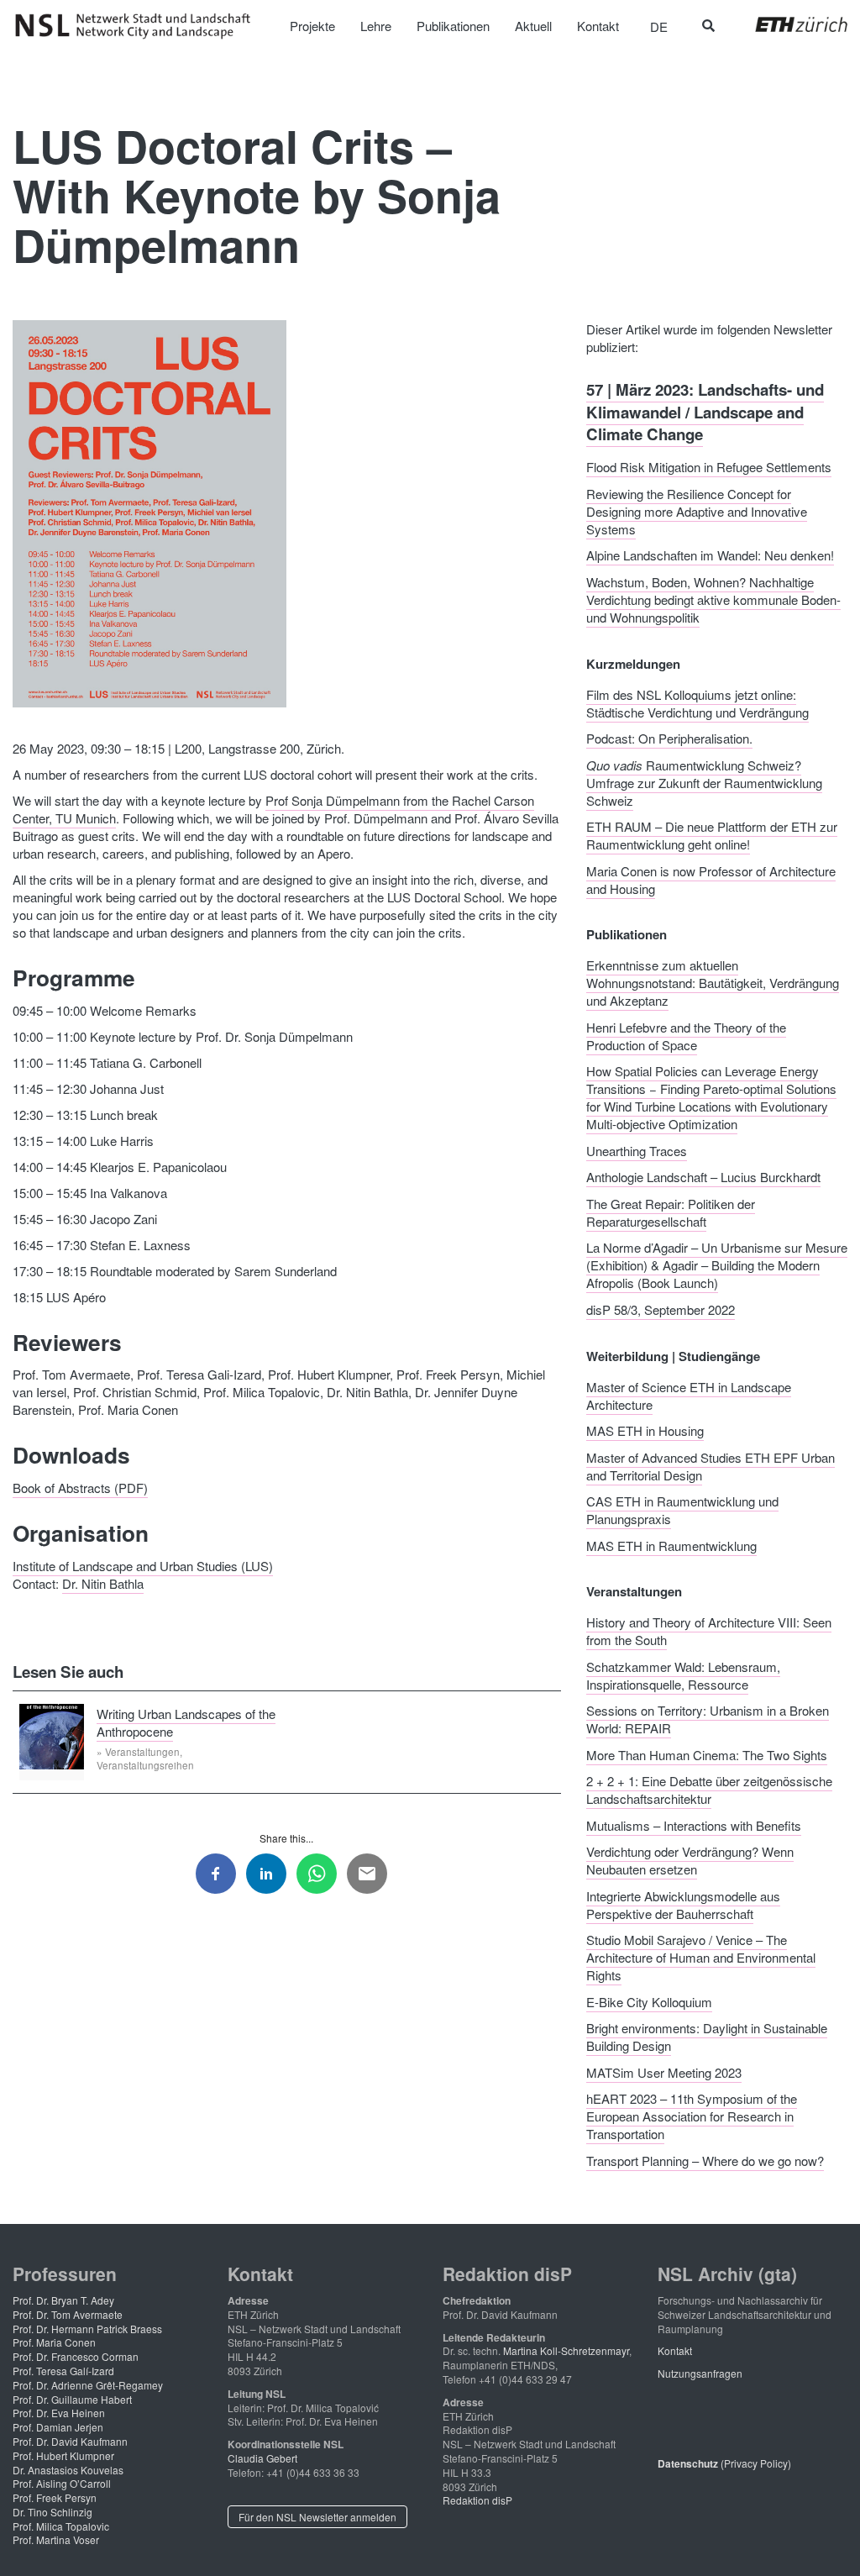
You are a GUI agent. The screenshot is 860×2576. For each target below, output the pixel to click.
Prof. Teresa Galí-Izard (63, 2371)
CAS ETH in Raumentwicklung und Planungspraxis (682, 1510)
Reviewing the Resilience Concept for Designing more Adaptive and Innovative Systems (697, 510)
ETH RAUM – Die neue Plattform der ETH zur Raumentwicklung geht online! (712, 835)
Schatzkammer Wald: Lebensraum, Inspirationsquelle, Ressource (683, 1674)
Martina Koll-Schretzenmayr (566, 2350)
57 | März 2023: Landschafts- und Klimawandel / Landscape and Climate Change (705, 412)
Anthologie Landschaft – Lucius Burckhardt (703, 1177)
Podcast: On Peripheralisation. (669, 738)
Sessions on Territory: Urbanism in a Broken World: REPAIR (708, 1719)
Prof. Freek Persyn (55, 2497)
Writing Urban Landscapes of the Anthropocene (186, 1722)
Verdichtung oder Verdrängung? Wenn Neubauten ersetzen (690, 1860)
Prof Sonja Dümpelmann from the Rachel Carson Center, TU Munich (273, 809)
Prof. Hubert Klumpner (63, 2455)
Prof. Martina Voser (56, 2539)
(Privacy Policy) (724, 2463)
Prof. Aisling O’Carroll (62, 2483)
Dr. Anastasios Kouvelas (68, 2470)
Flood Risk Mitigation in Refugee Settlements (709, 467)
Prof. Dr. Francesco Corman (76, 2356)
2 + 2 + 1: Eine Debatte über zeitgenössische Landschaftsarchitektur (709, 1790)
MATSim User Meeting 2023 (664, 2071)
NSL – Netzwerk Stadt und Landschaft (139, 26)
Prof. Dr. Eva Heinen (59, 2413)
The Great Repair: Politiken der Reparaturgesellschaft (671, 1212)
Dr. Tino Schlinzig (52, 2512)
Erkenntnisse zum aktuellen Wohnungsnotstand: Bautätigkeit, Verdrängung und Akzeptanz (713, 983)
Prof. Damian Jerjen (58, 2427)
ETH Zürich (788, 24)
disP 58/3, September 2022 (661, 1309)
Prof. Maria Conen (54, 2342)
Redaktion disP (477, 2500)
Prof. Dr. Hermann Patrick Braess (87, 2329)
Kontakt (675, 2350)
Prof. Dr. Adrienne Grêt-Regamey (88, 2385)
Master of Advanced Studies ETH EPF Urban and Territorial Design (711, 1465)
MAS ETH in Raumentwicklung (671, 1545)
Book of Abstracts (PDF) (80, 1488)
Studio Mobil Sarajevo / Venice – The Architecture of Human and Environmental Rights (701, 1957)
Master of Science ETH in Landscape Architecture (689, 1395)
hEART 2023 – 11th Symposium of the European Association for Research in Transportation (692, 2116)
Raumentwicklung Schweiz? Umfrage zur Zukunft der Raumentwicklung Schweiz (704, 782)
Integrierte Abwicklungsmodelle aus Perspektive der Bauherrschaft (683, 1904)
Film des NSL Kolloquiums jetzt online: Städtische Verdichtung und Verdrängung (697, 702)
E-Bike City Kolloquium (649, 2001)
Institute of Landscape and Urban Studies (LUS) (143, 1566)
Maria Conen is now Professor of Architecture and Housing (711, 879)
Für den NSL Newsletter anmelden (317, 2517)
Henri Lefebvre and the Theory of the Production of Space (686, 1035)
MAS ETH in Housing (645, 1430)
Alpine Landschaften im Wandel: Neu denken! (710, 555)
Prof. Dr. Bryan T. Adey (63, 2300)
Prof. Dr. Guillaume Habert (72, 2399)
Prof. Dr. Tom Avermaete (68, 2314)
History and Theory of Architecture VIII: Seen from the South (709, 1631)
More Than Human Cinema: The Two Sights (707, 1754)
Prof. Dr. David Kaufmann (70, 2441)
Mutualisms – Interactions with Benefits (694, 1824)
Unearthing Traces (637, 1150)
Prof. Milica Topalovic (61, 2526)
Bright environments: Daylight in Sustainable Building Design (707, 2037)
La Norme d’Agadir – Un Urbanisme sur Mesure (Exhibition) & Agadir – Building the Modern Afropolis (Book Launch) (717, 1265)
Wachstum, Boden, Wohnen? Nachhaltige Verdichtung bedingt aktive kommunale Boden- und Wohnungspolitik (713, 599)
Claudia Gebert (262, 2458)
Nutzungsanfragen (700, 2373)
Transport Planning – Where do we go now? (705, 2160)
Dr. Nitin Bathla (103, 1583)
